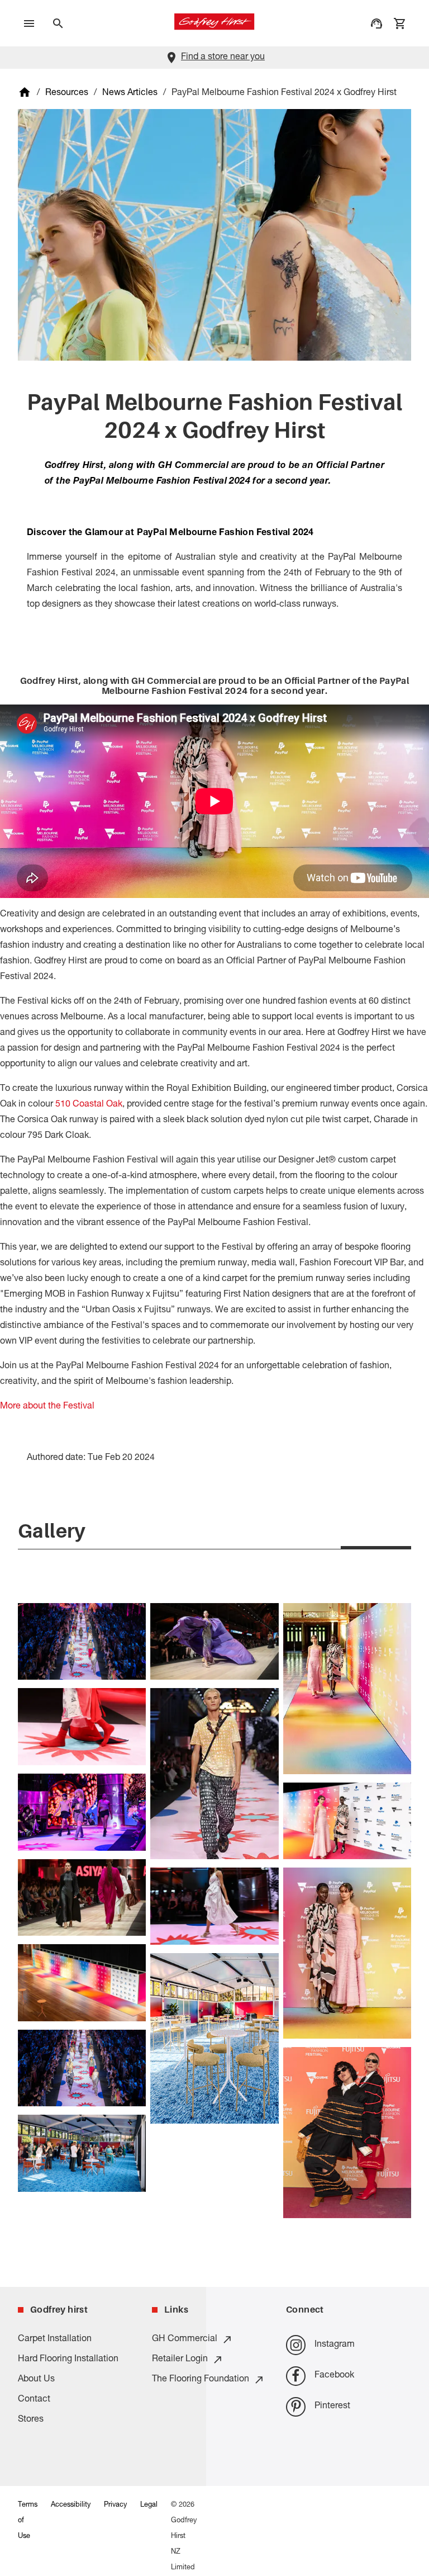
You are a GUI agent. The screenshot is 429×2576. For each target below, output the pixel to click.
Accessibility (71, 2505)
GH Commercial (185, 2339)
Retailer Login (180, 2360)
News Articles (130, 93)
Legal (149, 2505)
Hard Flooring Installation (68, 2360)
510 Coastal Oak (89, 1105)
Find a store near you (223, 58)
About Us (36, 2380)
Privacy (115, 2505)
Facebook (334, 2376)
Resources (67, 93)
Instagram (335, 2345)
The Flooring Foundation (201, 2380)
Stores (31, 2420)
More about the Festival (47, 1407)
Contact (34, 2400)
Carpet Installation (55, 2339)
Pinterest (332, 2407)
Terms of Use (28, 2521)
